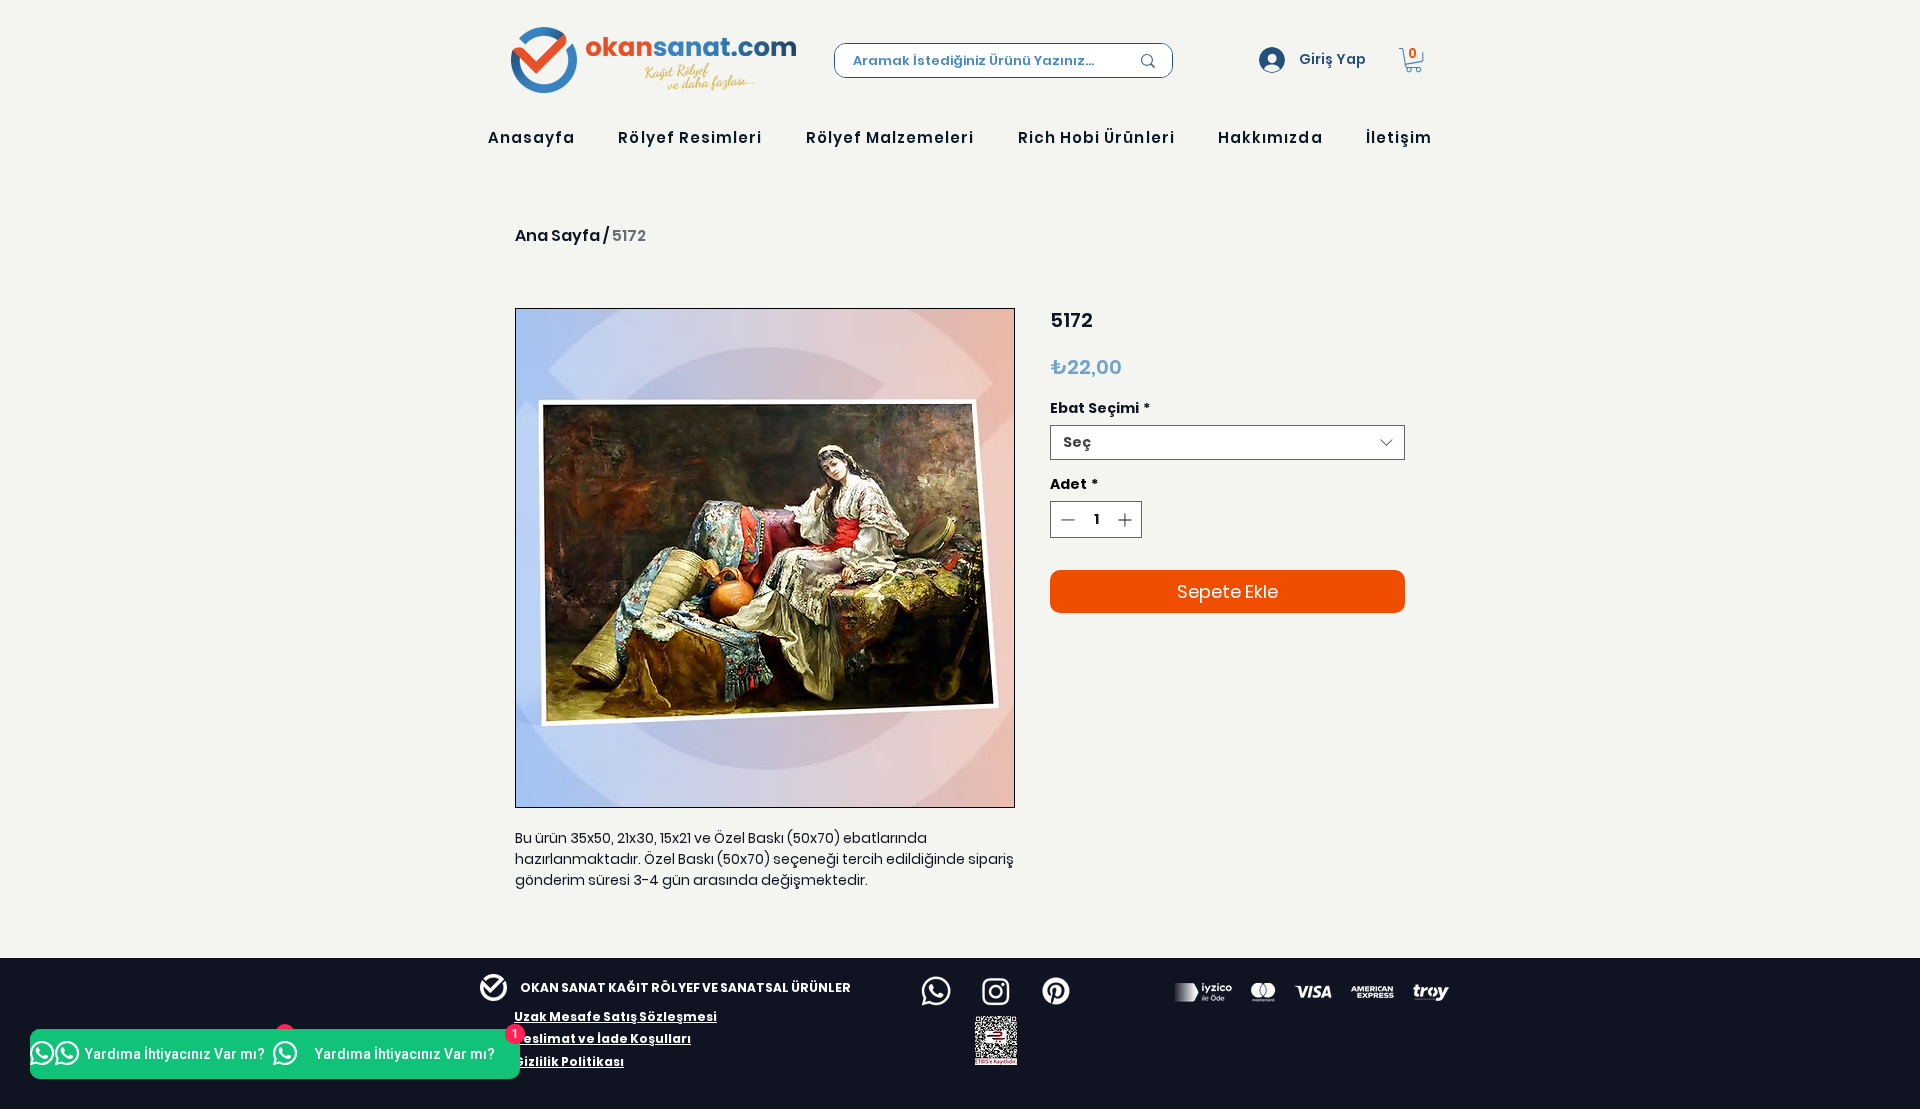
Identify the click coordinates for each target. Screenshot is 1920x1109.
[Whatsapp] (936, 991)
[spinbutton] (1096, 519)
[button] (1413, 60)
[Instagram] (996, 991)
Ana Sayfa (557, 235)
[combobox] (1227, 442)
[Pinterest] (1056, 991)
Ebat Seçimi (1100, 408)
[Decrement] (1065, 519)
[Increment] (1126, 519)
